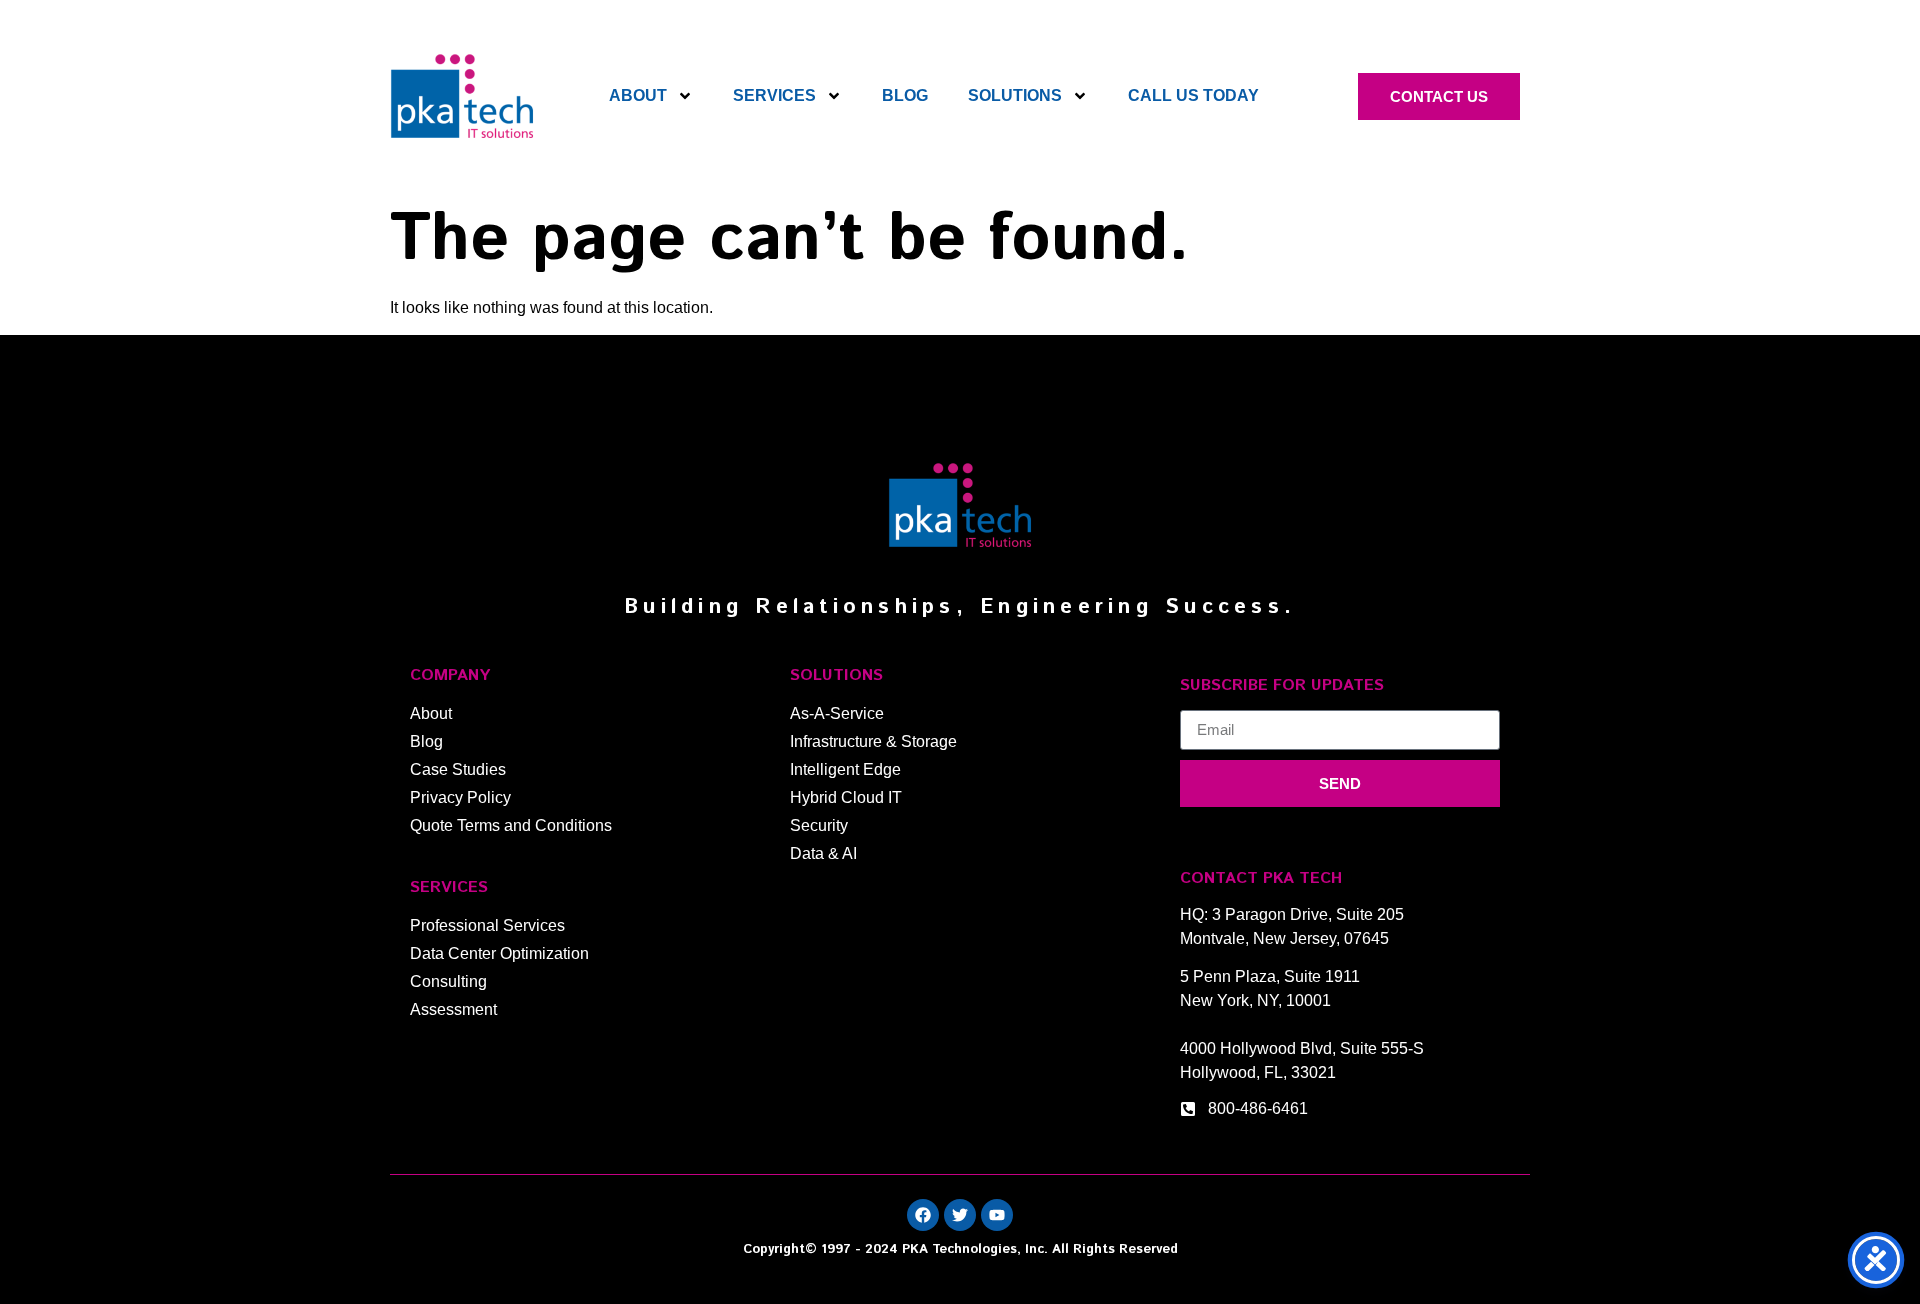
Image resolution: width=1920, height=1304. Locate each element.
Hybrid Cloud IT (846, 797)
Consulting (448, 981)
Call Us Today (1193, 95)
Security (819, 825)
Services (774, 95)
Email (1200, 702)
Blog (905, 95)
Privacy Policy (460, 797)
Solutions (1015, 95)
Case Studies (458, 769)
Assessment (453, 1009)
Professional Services (487, 925)
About (638, 95)
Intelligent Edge (845, 769)
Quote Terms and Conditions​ (511, 825)
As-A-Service (837, 713)
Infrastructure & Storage (873, 741)
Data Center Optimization (499, 953)
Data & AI (823, 853)
